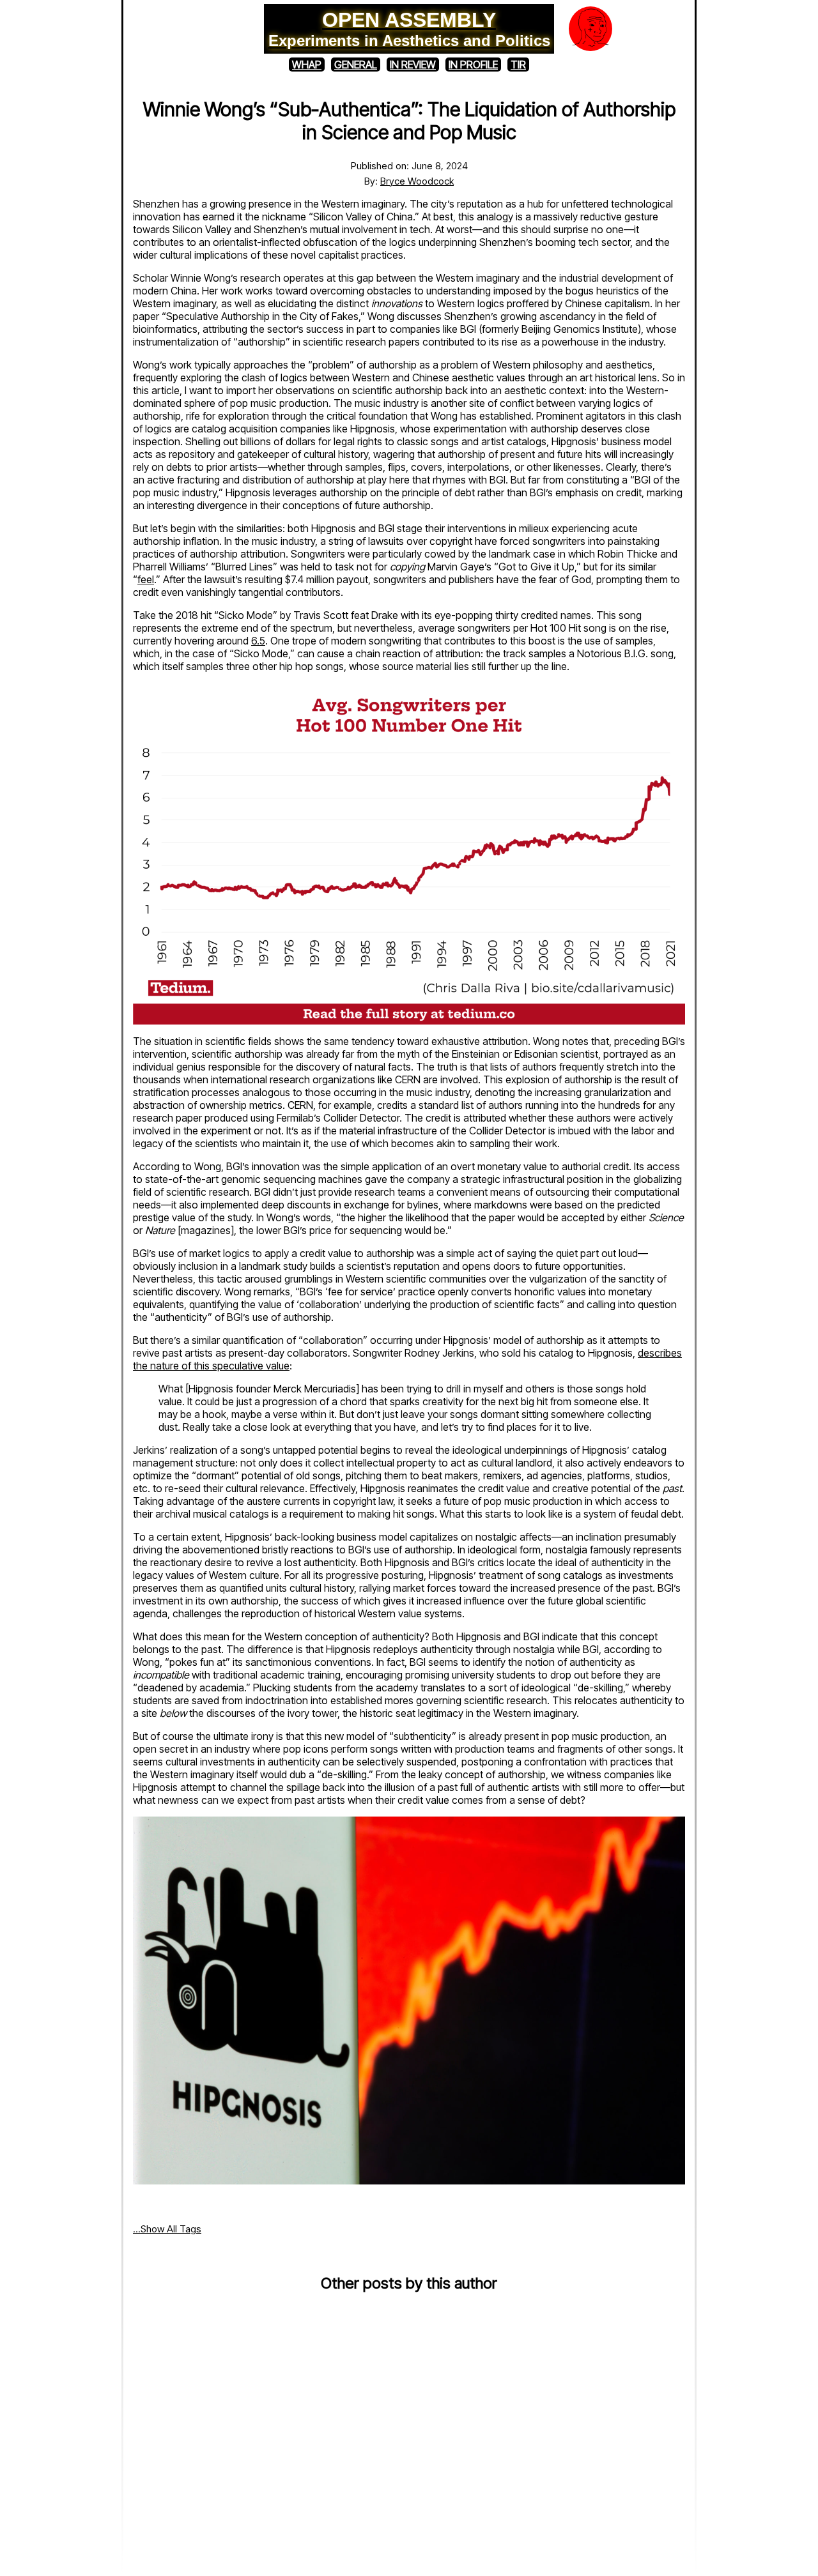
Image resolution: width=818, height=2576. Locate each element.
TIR (518, 65)
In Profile (473, 65)
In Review (413, 65)
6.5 (258, 641)
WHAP (307, 65)
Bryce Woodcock (417, 181)
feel (146, 579)
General (356, 65)
